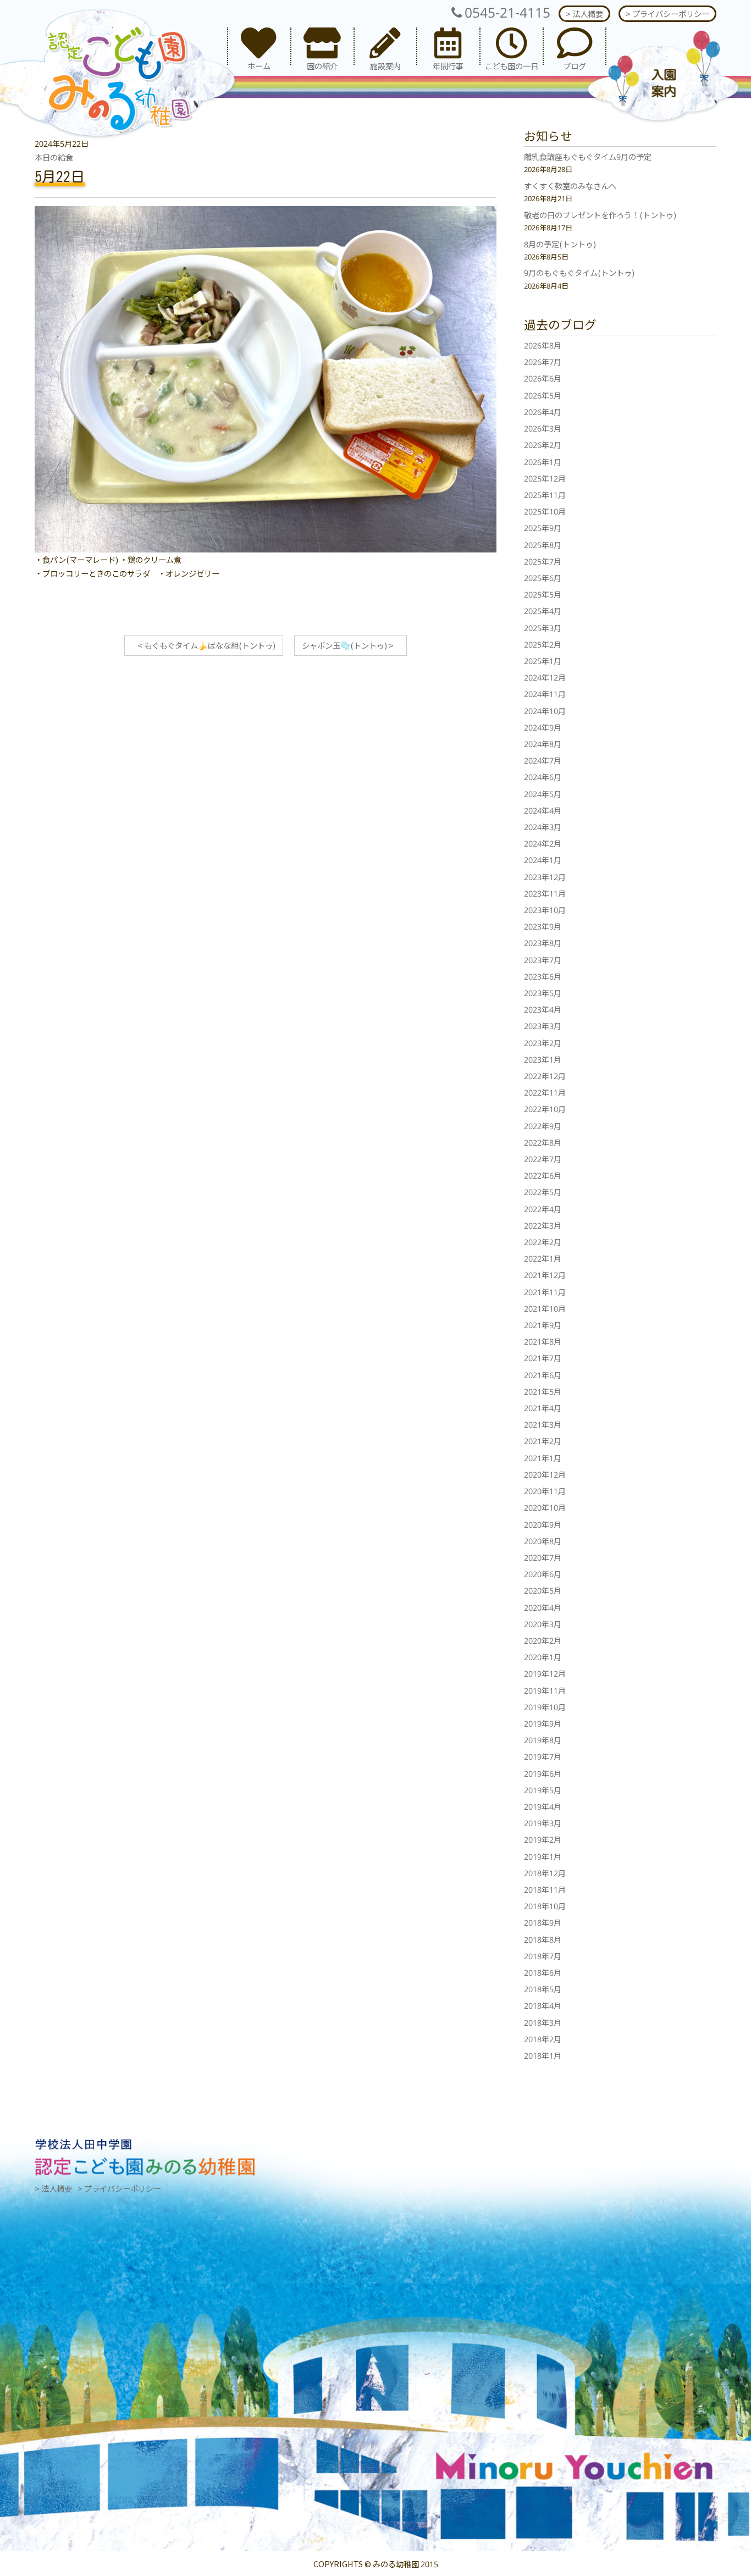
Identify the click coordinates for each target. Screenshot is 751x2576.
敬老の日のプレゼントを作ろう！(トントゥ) (600, 215)
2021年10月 (545, 1308)
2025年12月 (545, 478)
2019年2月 (543, 1839)
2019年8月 (543, 1740)
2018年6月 (543, 1972)
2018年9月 (543, 1922)
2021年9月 (543, 1325)
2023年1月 (543, 1059)
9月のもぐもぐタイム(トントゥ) (579, 272)
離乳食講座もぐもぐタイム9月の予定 (588, 156)
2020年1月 (543, 1657)
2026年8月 (543, 345)
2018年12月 (545, 1873)
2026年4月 (543, 411)
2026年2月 (543, 444)
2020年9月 (543, 1524)
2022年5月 (543, 1192)
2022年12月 (545, 1076)
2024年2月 (543, 843)
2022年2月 (543, 1242)
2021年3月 (543, 1424)
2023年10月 (545, 910)
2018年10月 (545, 1906)
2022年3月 (543, 1225)
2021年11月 (545, 1292)
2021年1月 (543, 1458)
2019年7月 (543, 1756)
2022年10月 (545, 1109)
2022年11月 (545, 1092)
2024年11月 (545, 693)
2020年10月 (545, 1507)
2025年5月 (543, 594)
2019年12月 (545, 1673)
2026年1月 (543, 461)
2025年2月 (543, 644)
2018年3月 (543, 2022)
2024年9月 (543, 727)
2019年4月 (543, 1806)
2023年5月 (543, 993)
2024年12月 (545, 677)
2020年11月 (545, 1491)
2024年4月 (543, 810)
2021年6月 (543, 1375)
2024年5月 (543, 794)
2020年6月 (543, 1574)
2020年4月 (543, 1607)
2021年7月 (543, 1358)
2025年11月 (545, 494)
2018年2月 (543, 2039)
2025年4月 (543, 610)
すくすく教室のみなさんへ (570, 186)
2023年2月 (543, 1043)
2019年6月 (543, 1773)
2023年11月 (545, 893)
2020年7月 (543, 1557)
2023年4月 (543, 1009)
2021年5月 (543, 1391)
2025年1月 (543, 660)
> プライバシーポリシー (667, 13)
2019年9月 (543, 1723)
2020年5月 (543, 1590)
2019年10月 (545, 1707)
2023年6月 (543, 976)
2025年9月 (543, 527)
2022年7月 (543, 1159)
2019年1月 (543, 1856)
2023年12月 (545, 877)
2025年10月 (545, 511)
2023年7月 (543, 960)
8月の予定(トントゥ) (560, 244)
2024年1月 (543, 859)
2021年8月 (543, 1341)
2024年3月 (543, 827)
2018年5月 (543, 1989)
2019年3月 (543, 1823)
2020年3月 (543, 1624)
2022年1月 (543, 1258)
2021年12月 (545, 1275)
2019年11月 (545, 1690)
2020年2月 (543, 1640)
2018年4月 (543, 2005)
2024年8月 (543, 743)
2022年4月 (543, 1209)
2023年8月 (543, 942)
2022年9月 (543, 1126)
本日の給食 (54, 157)
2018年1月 (543, 2055)
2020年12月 (545, 1474)
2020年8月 (543, 1541)
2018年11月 (545, 1889)
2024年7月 (543, 760)
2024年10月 (545, 711)
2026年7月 (543, 361)
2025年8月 (543, 545)
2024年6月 (543, 776)
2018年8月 (543, 1939)
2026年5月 (543, 395)
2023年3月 (543, 1026)
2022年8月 (543, 1142)
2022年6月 (543, 1175)
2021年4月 (543, 1408)
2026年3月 (543, 428)
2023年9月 (543, 926)
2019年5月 (543, 1790)
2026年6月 (543, 378)
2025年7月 (543, 561)
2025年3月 (543, 628)
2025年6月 (543, 577)
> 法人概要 (584, 13)
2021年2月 (543, 1441)
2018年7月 (543, 1956)
